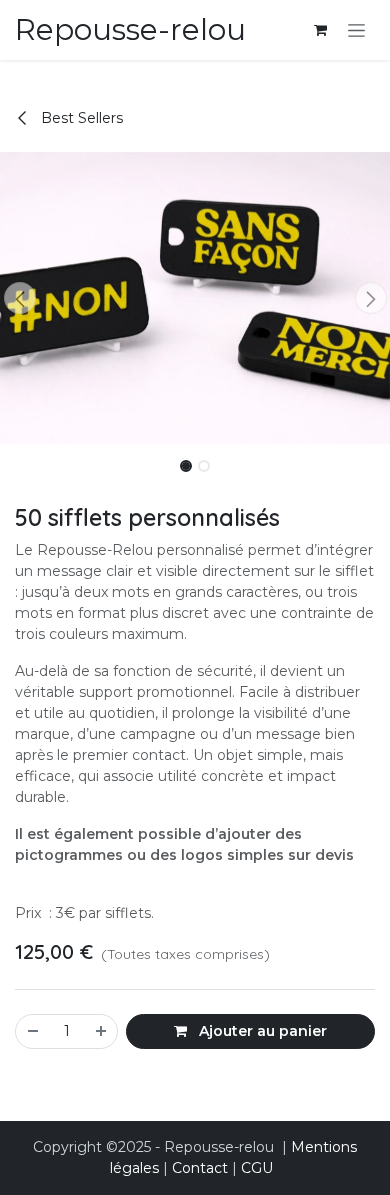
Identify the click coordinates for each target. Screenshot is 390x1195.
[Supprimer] (32, 1031)
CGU (257, 1168)
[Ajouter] (102, 1031)
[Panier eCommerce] (320, 30)
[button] (19, 298)
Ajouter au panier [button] (261, 1031)
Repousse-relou (130, 29)
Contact (200, 1168)
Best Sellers (80, 118)
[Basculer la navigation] (356, 30)
